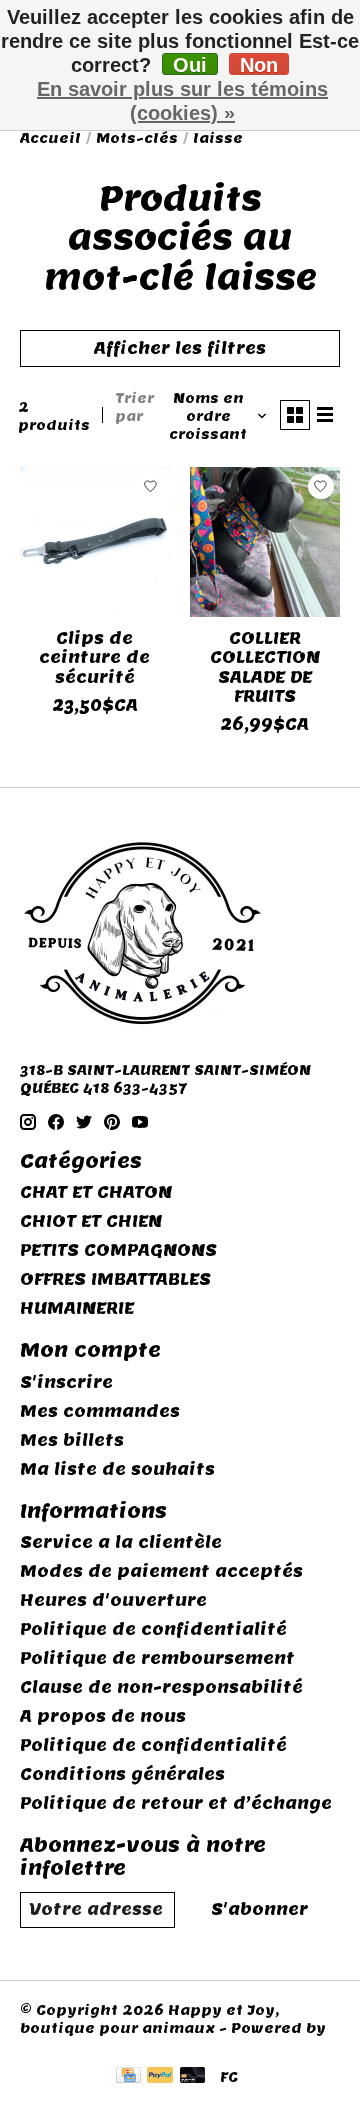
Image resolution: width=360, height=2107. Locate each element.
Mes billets (72, 1440)
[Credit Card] (128, 2077)
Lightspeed (66, 2046)
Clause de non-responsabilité (161, 1687)
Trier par (134, 407)
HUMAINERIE (77, 1308)
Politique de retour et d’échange (176, 1803)
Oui (190, 64)
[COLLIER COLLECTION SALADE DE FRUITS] (265, 542)
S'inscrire (66, 1382)
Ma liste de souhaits (117, 1469)
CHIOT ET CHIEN (91, 1221)
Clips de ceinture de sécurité (94, 657)
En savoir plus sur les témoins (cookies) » (182, 101)
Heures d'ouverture (113, 1600)
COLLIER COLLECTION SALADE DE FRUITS (265, 667)
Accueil (50, 138)
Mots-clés (137, 138)
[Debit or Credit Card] (193, 2077)
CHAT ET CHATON (96, 1192)
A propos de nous (103, 1716)
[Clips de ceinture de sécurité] (95, 542)
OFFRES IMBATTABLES (115, 1279)
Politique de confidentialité (153, 1629)
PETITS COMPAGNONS (118, 1250)
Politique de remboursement (157, 1658)
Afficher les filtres (180, 348)
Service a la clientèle (121, 1542)
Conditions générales (122, 1774)
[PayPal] (160, 2077)
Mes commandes (100, 1411)
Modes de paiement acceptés (161, 1571)
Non (259, 64)
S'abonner (259, 1909)
